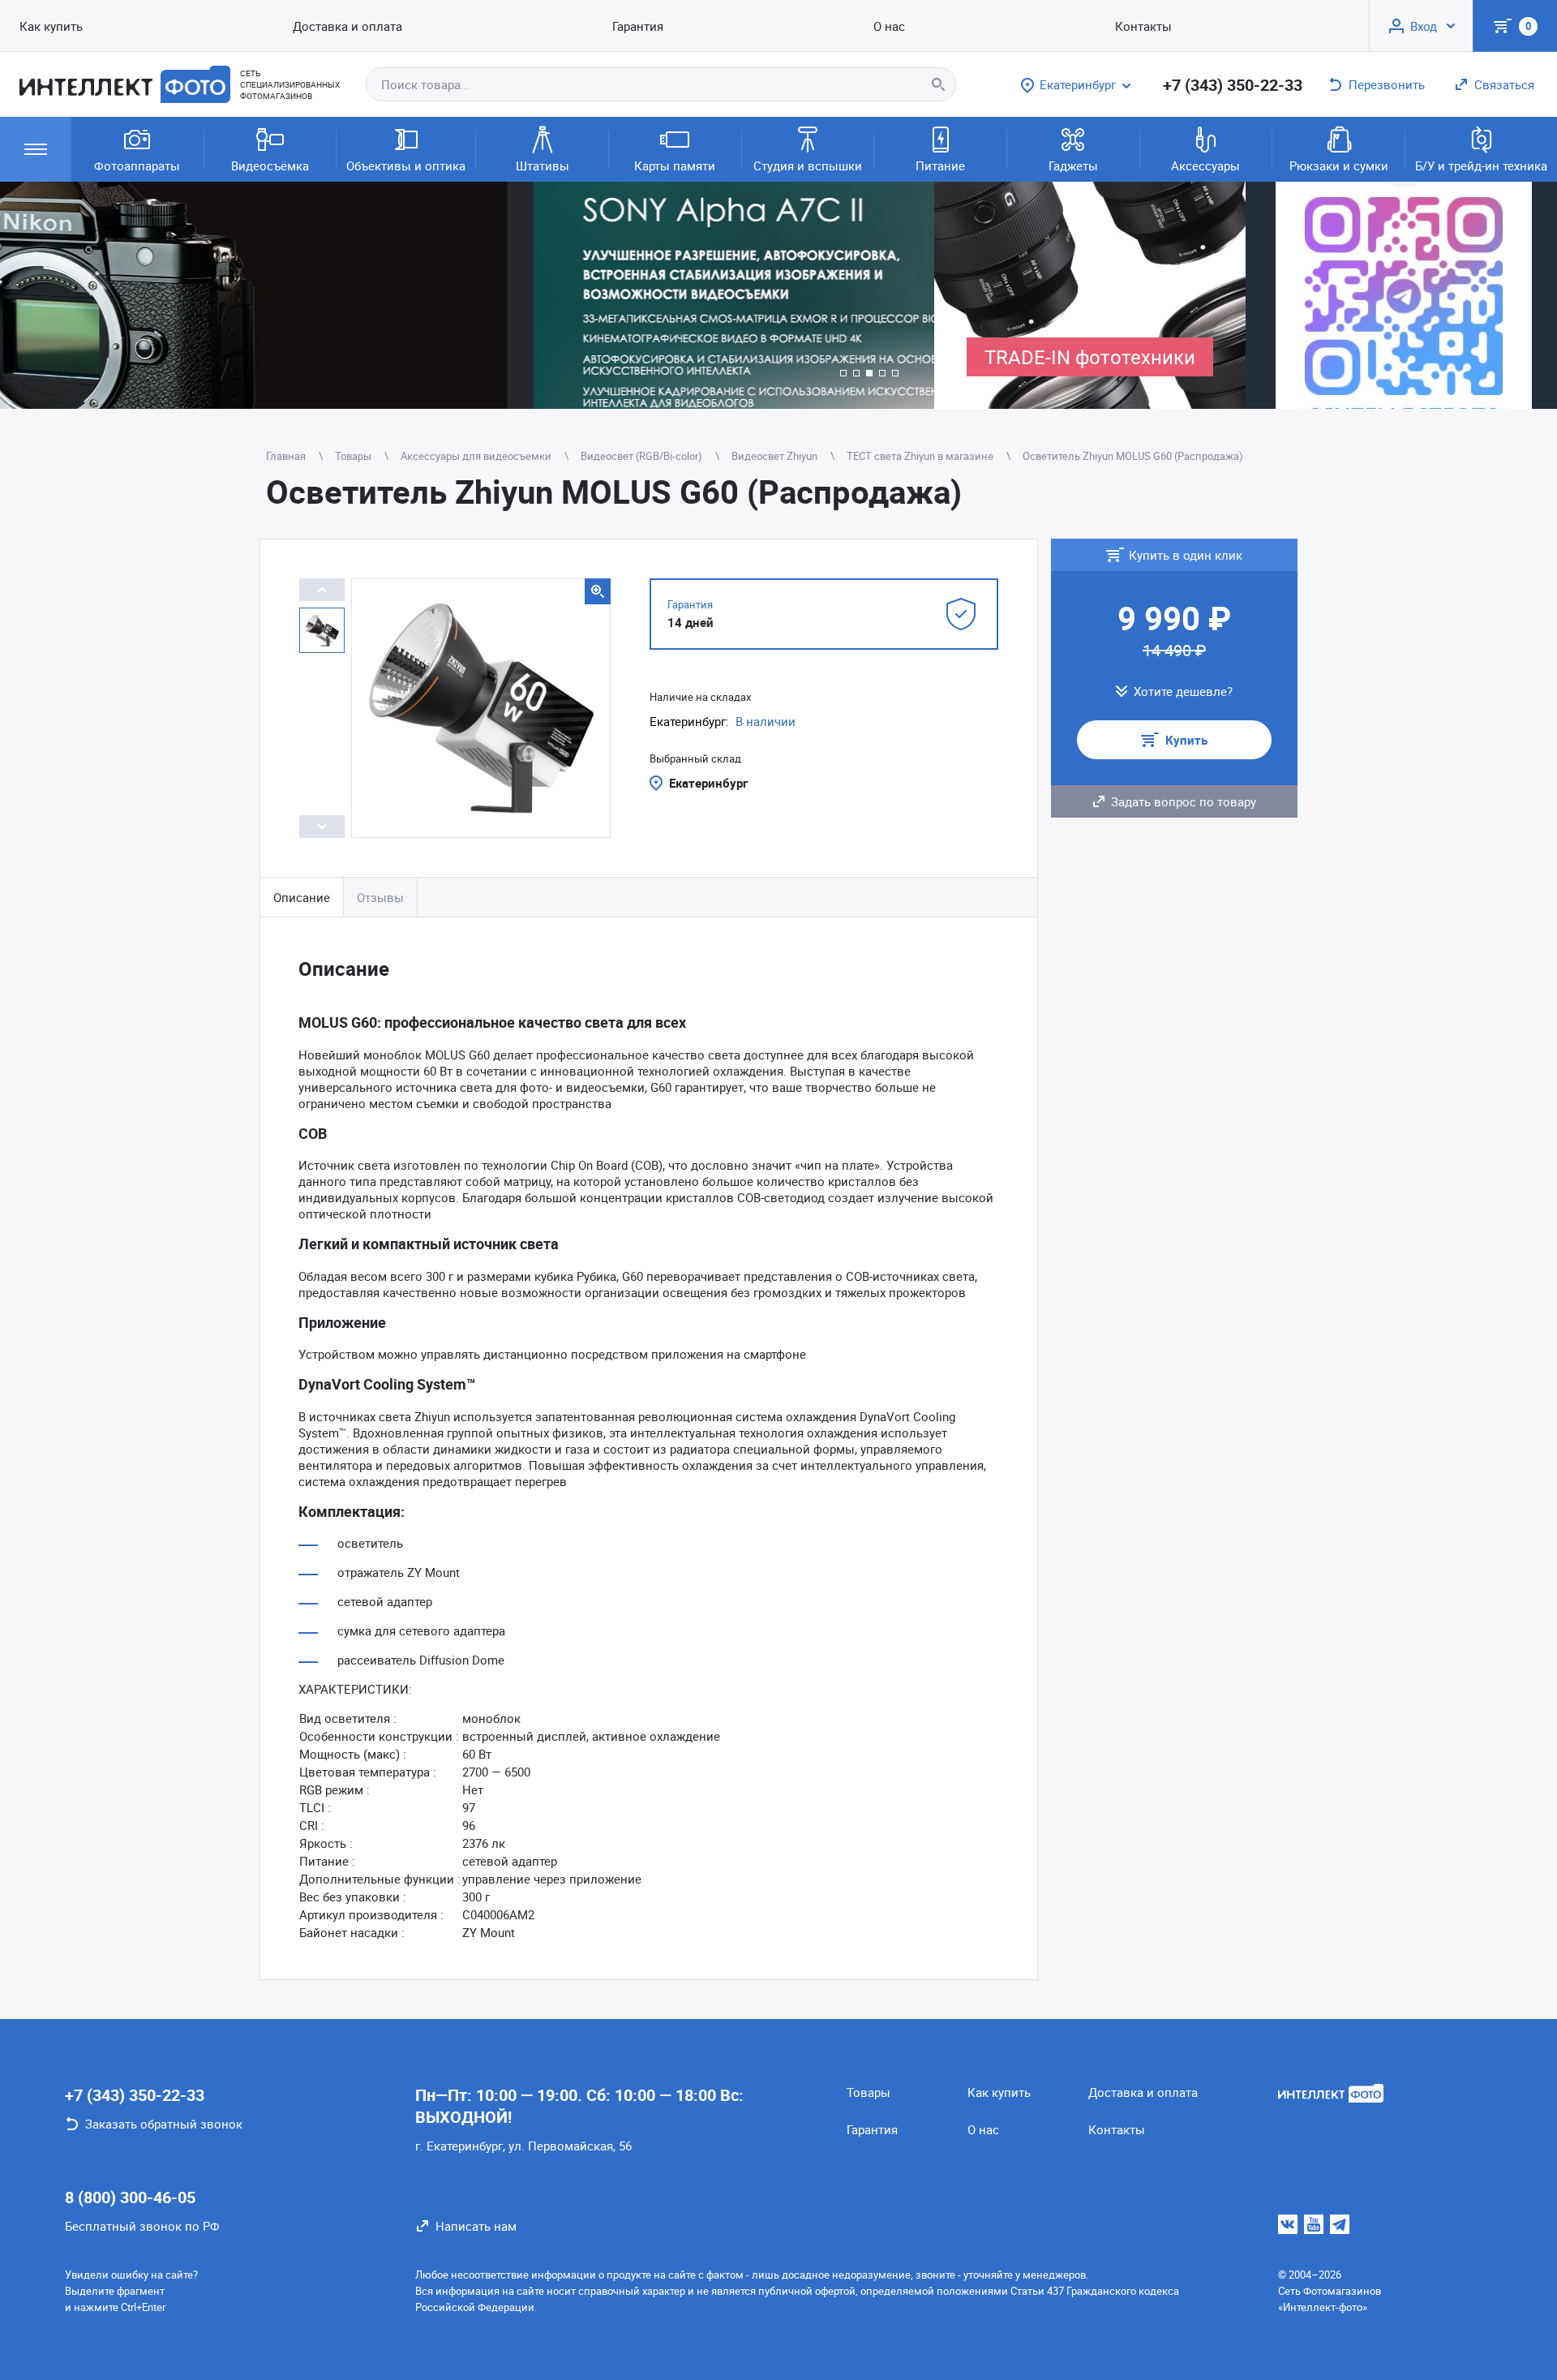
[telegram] (1340, 2224)
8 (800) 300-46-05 (130, 2197)
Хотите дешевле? (1183, 691)
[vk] (1288, 2224)
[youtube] (1314, 2224)
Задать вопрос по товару (1184, 801)
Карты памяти (675, 165)
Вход (1424, 26)
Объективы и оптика (406, 165)
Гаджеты (1073, 165)
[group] (467, 295)
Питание (940, 165)
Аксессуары (1205, 165)
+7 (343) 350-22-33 (1233, 85)
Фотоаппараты (137, 165)
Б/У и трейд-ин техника (1481, 165)
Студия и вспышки (808, 165)
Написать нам (476, 2226)
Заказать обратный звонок (164, 2124)
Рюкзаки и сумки (1339, 165)
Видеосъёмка (270, 165)
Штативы (543, 165)
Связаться (1504, 84)
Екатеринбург (708, 783)
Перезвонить (1387, 84)
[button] (843, 373)
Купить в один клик (1186, 555)
